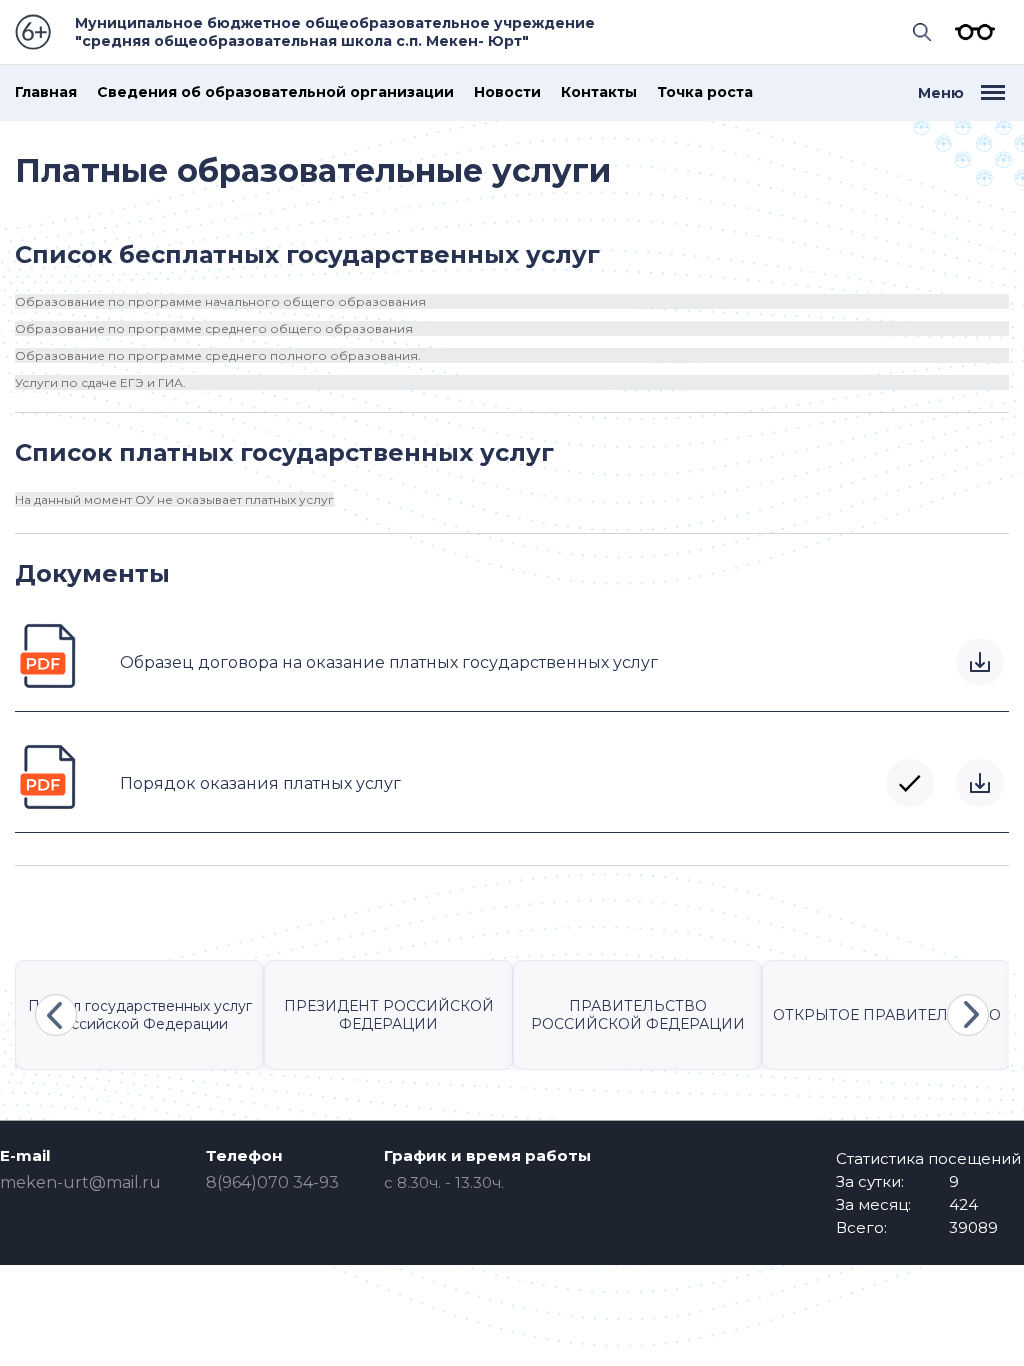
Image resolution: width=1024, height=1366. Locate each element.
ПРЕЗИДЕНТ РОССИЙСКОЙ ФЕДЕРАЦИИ (389, 1015)
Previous (56, 1015)
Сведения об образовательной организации (275, 92)
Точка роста (705, 92)
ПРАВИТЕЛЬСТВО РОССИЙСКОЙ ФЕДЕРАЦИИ (638, 1015)
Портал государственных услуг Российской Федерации (140, 1015)
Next (968, 1015)
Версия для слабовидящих (970, 32)
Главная (46, 92)
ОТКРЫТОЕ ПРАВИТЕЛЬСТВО (887, 1015)
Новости (507, 92)
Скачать (980, 662)
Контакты (599, 92)
